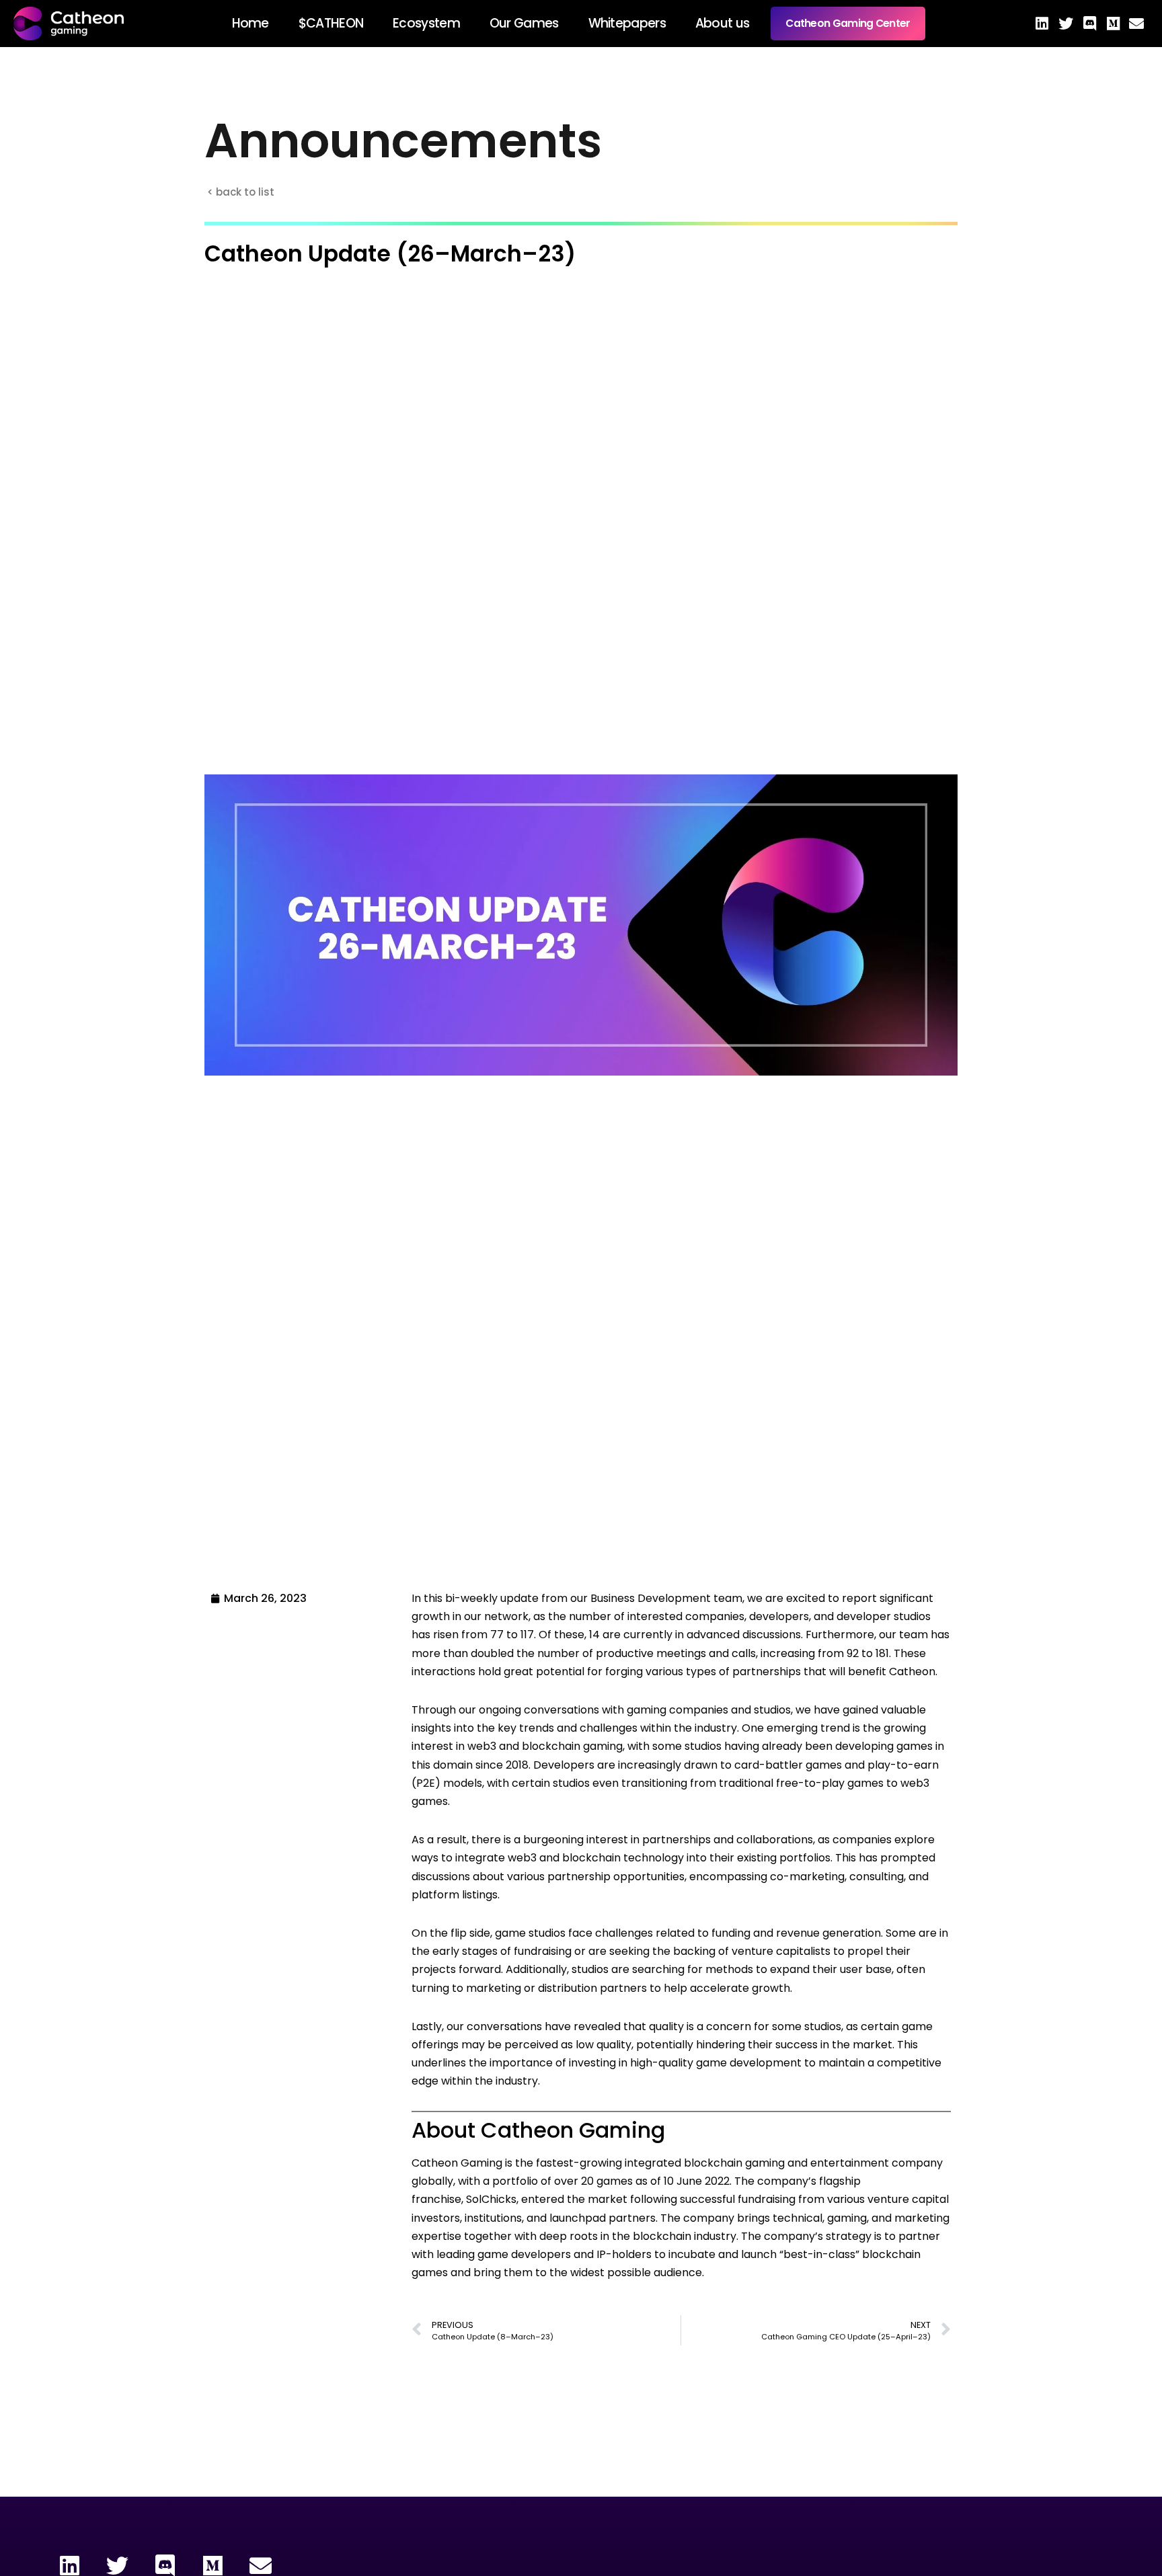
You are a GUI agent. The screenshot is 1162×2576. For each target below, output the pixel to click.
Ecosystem (426, 23)
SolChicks (491, 2199)
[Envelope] (1137, 24)
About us (722, 23)
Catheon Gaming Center (848, 23)
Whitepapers (627, 23)
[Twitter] (1066, 24)
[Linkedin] (1042, 24)
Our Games (524, 23)
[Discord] (1089, 24)
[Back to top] (1114, 2529)
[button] (243, 192)
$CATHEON (331, 23)
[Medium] (1113, 24)
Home (250, 23)
